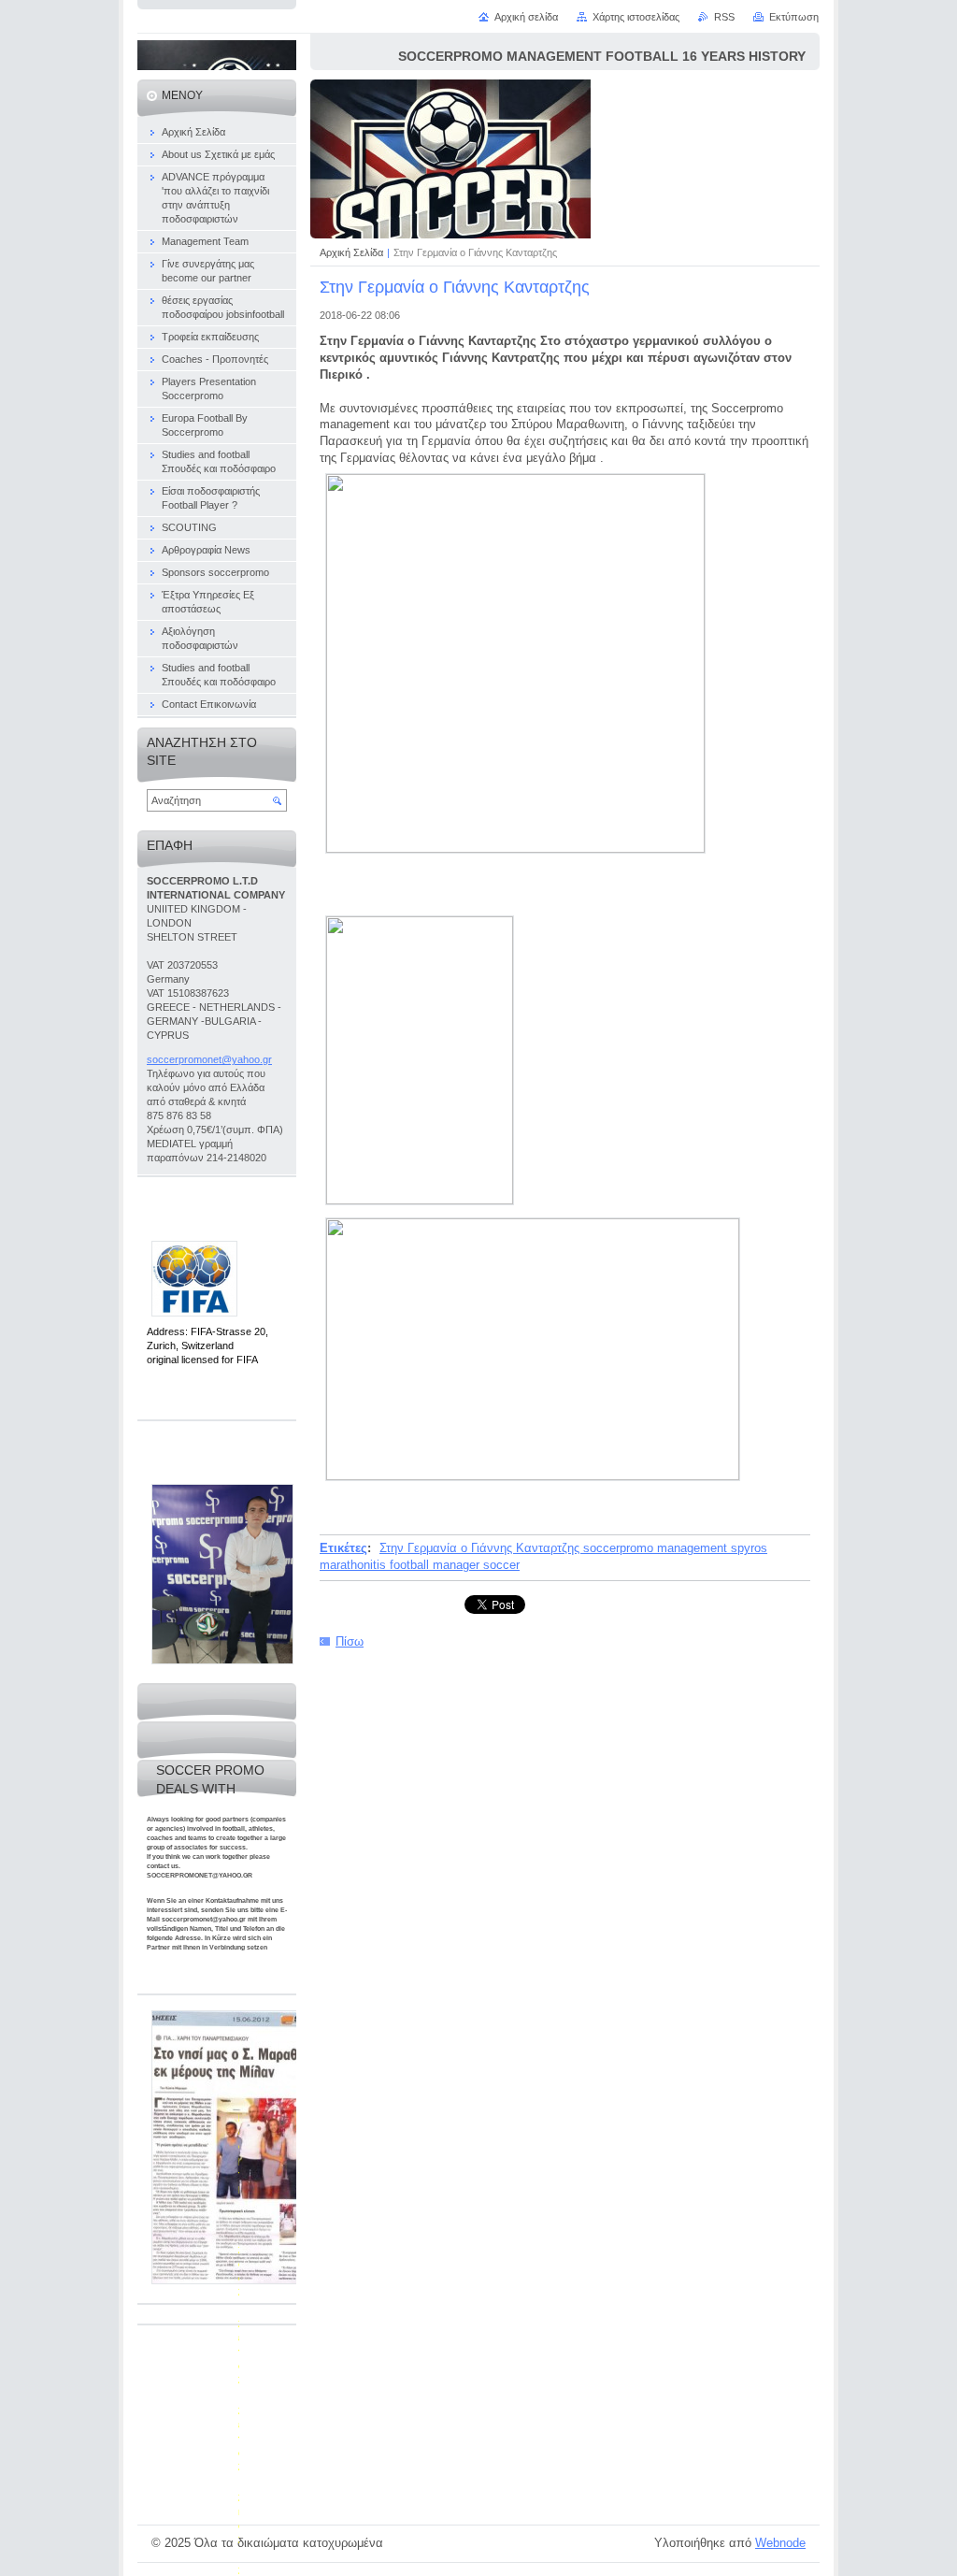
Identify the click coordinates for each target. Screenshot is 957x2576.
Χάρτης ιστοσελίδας (636, 17)
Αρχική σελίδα (526, 17)
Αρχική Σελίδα (351, 252)
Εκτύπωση (794, 17)
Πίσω (350, 1641)
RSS (724, 17)
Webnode (780, 2543)
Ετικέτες (343, 1548)
